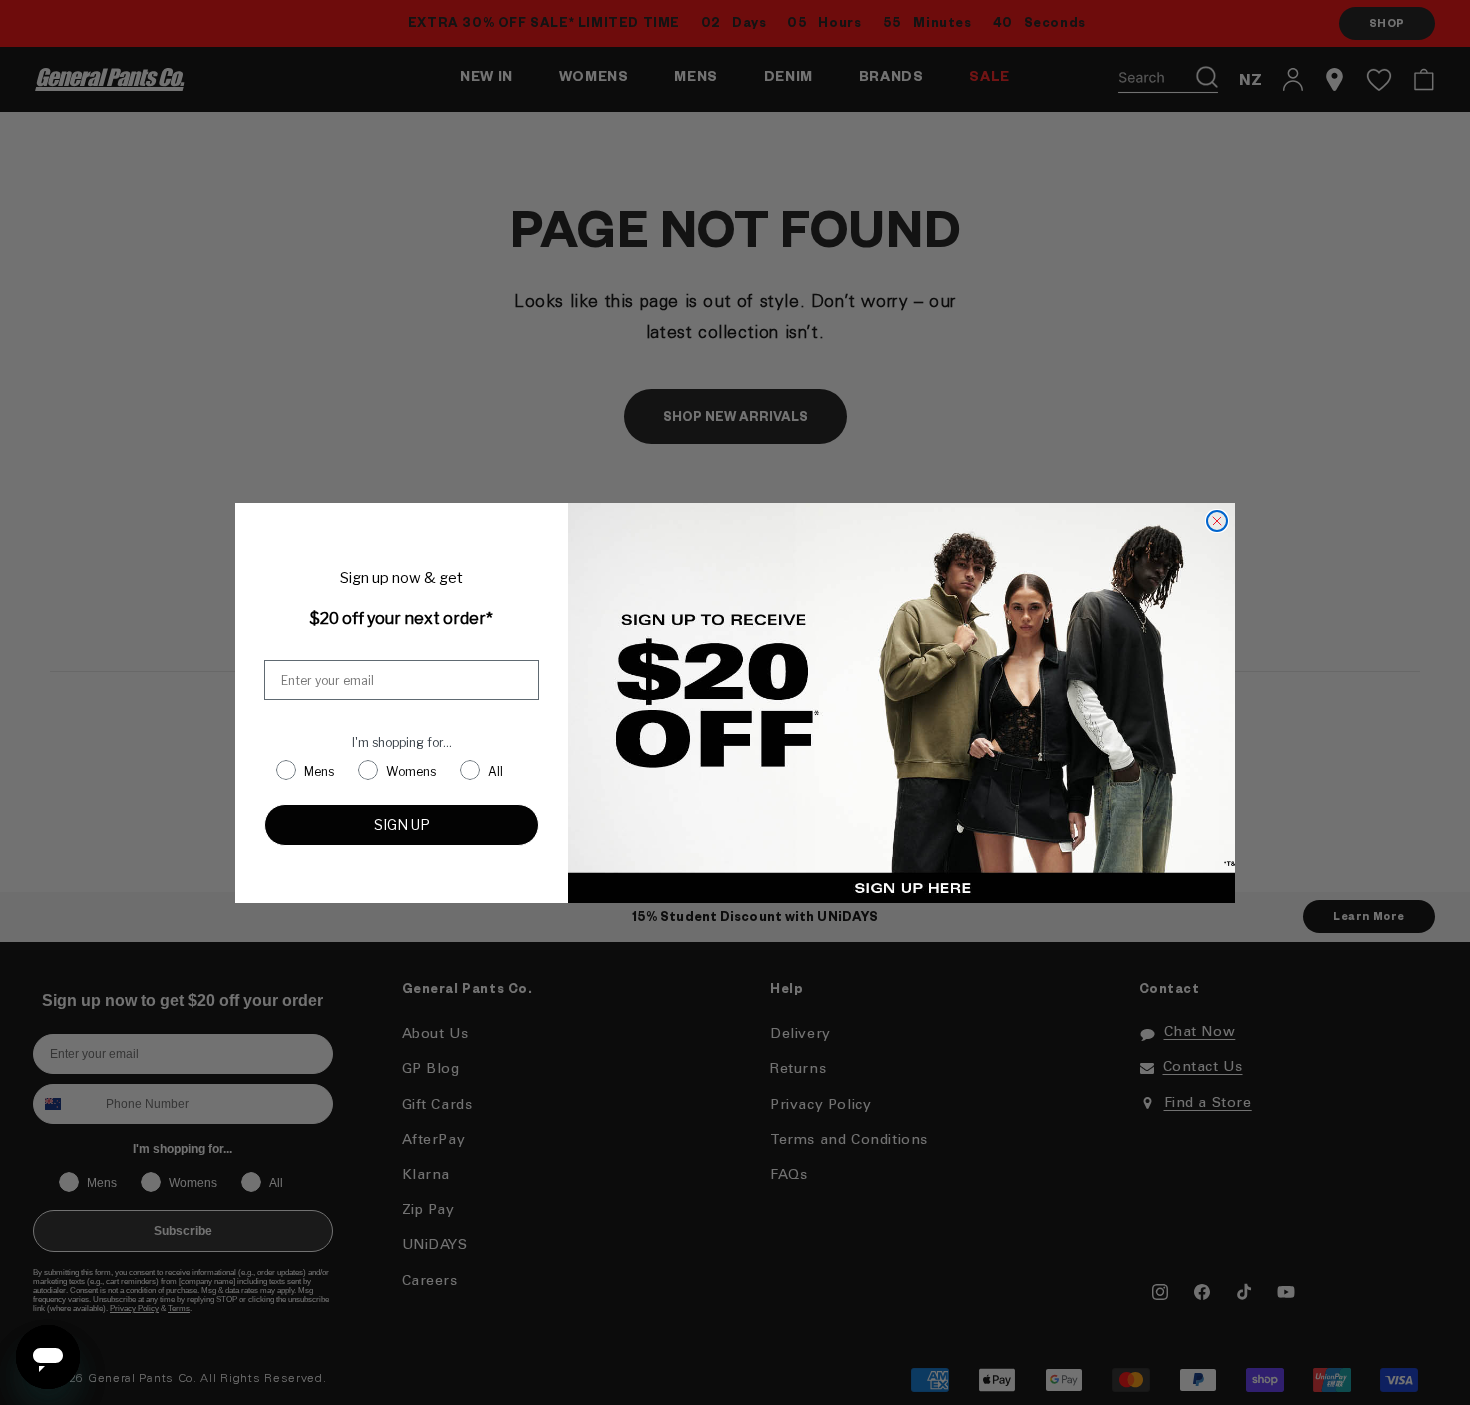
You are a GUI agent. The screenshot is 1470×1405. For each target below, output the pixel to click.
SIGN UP (402, 824)
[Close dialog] (1217, 521)
